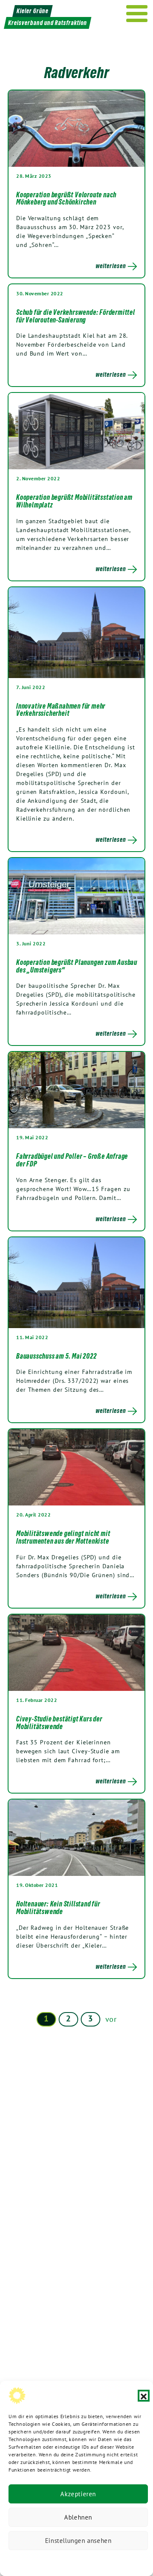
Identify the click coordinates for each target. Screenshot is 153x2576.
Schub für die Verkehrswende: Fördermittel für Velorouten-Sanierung (76, 316)
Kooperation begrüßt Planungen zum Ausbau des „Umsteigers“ (77, 966)
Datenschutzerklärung (35, 2561)
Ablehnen (78, 2517)
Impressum (135, 2561)
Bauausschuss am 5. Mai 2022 (57, 1356)
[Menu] (137, 14)
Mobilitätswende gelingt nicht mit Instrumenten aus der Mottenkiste (63, 1537)
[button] (144, 2396)
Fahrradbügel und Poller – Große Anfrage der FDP (72, 1160)
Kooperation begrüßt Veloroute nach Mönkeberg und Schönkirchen (66, 199)
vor (111, 2019)
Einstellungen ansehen (78, 2541)
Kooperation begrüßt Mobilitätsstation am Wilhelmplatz (74, 501)
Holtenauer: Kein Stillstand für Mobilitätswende (58, 1908)
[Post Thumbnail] (76, 128)
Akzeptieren (78, 2494)
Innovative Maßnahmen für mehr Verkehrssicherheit (61, 710)
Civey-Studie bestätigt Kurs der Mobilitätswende (59, 1723)
